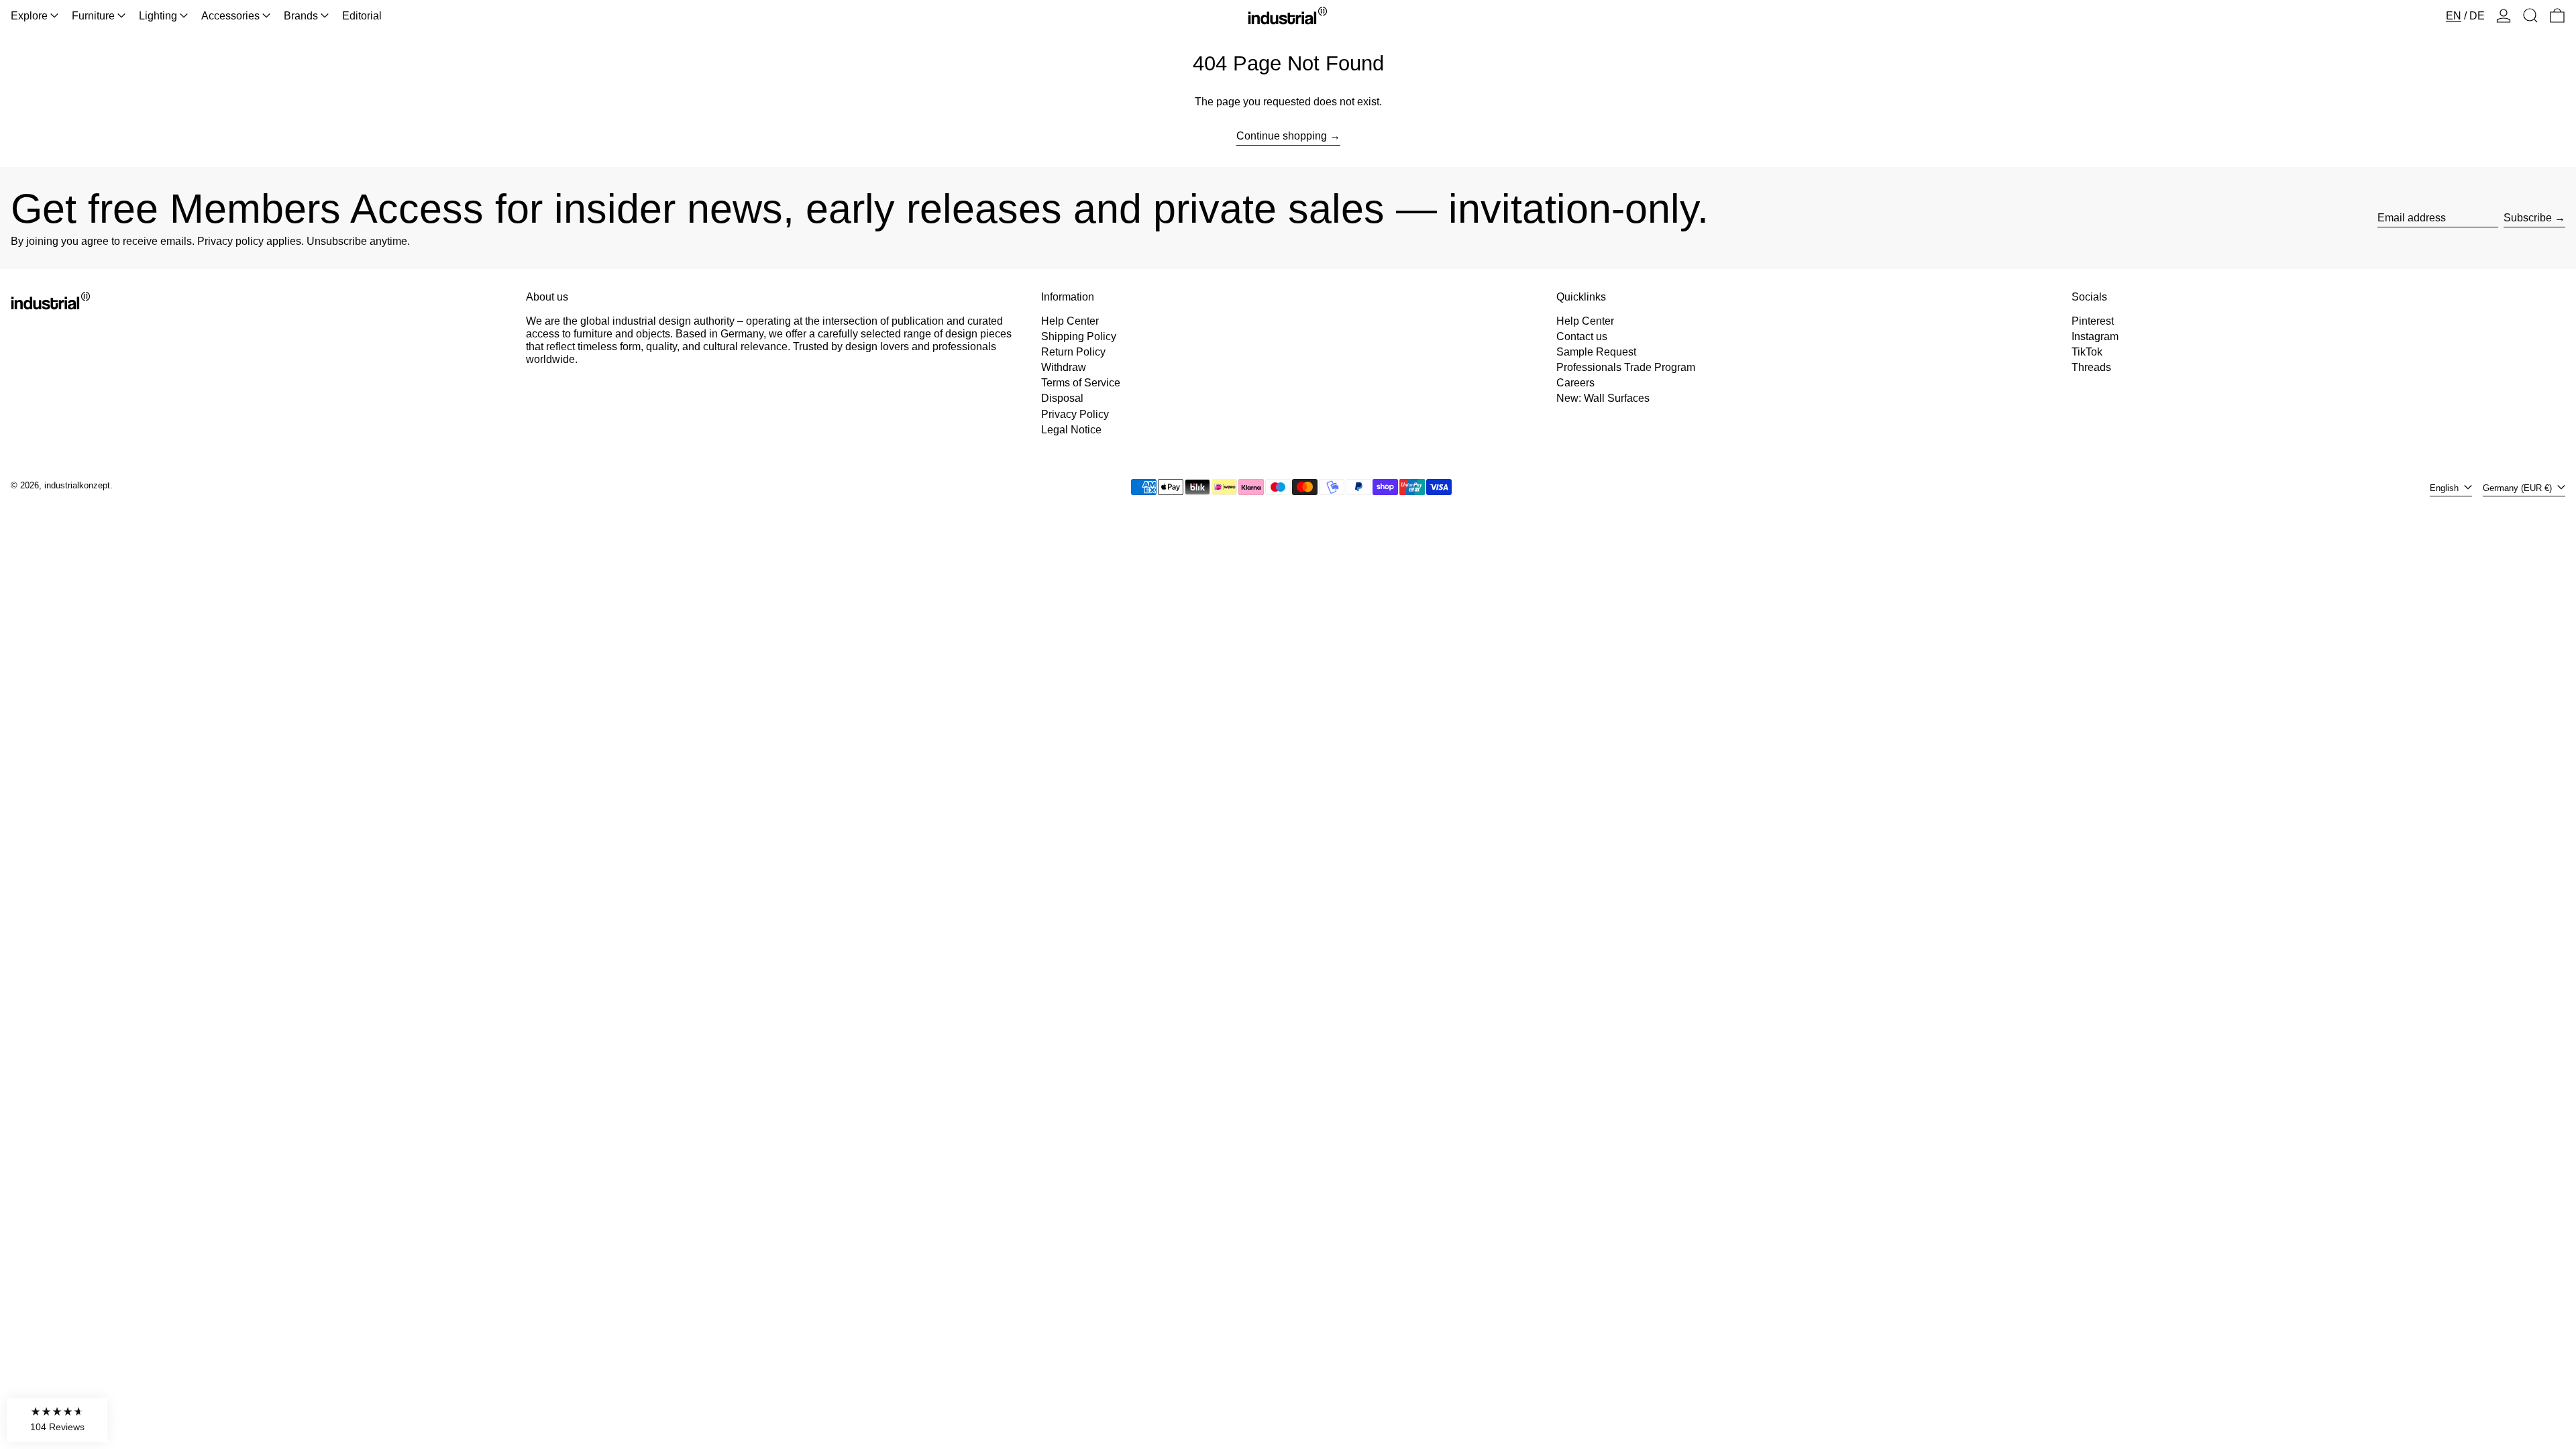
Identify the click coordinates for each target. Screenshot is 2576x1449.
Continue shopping (1282, 136)
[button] (2530, 16)
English (2446, 488)
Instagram (2095, 336)
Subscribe (2528, 218)
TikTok (2087, 352)
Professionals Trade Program (1626, 367)
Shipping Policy (1079, 336)
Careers (1575, 383)
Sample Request (1596, 352)
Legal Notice (1071, 430)
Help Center (1070, 321)
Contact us (1582, 336)
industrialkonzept (77, 485)
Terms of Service (1081, 383)
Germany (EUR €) (2519, 488)
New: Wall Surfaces (1603, 398)
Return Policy (1073, 352)
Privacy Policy (1075, 414)
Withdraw (1064, 367)
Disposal (1062, 398)
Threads (2091, 367)
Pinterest (2093, 321)
